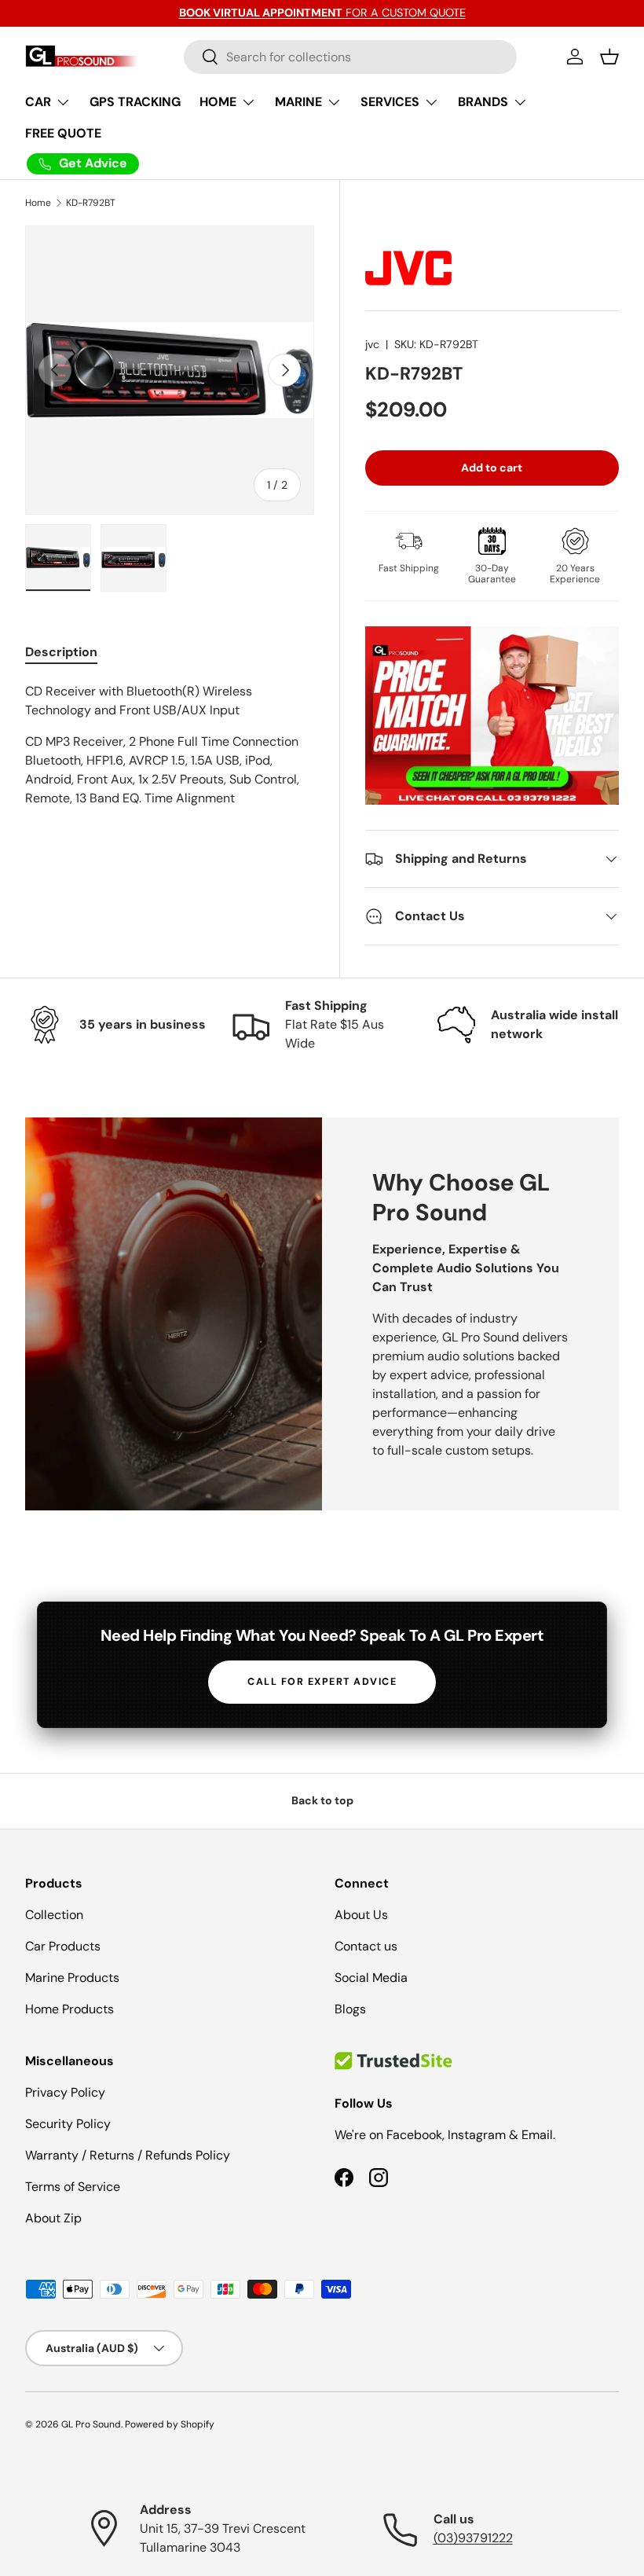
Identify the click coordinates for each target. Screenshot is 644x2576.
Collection (54, 1915)
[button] (609, 57)
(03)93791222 (473, 2538)
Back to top (322, 1800)
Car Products (63, 1946)
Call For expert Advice (322, 1682)
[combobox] (351, 57)
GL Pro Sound (91, 2424)
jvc (372, 344)
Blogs (350, 2009)
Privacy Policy (65, 2092)
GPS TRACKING (135, 102)
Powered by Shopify (170, 2424)
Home (38, 203)
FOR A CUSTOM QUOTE (322, 13)
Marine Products (72, 1978)
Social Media (371, 1978)
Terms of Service (73, 2187)
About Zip (53, 2218)
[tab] (61, 652)
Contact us (366, 1946)
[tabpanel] (170, 745)
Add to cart (492, 468)
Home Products (70, 2009)
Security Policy (68, 2124)
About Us (361, 1915)
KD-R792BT (91, 203)
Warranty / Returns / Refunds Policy (128, 2155)
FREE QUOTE (63, 133)
